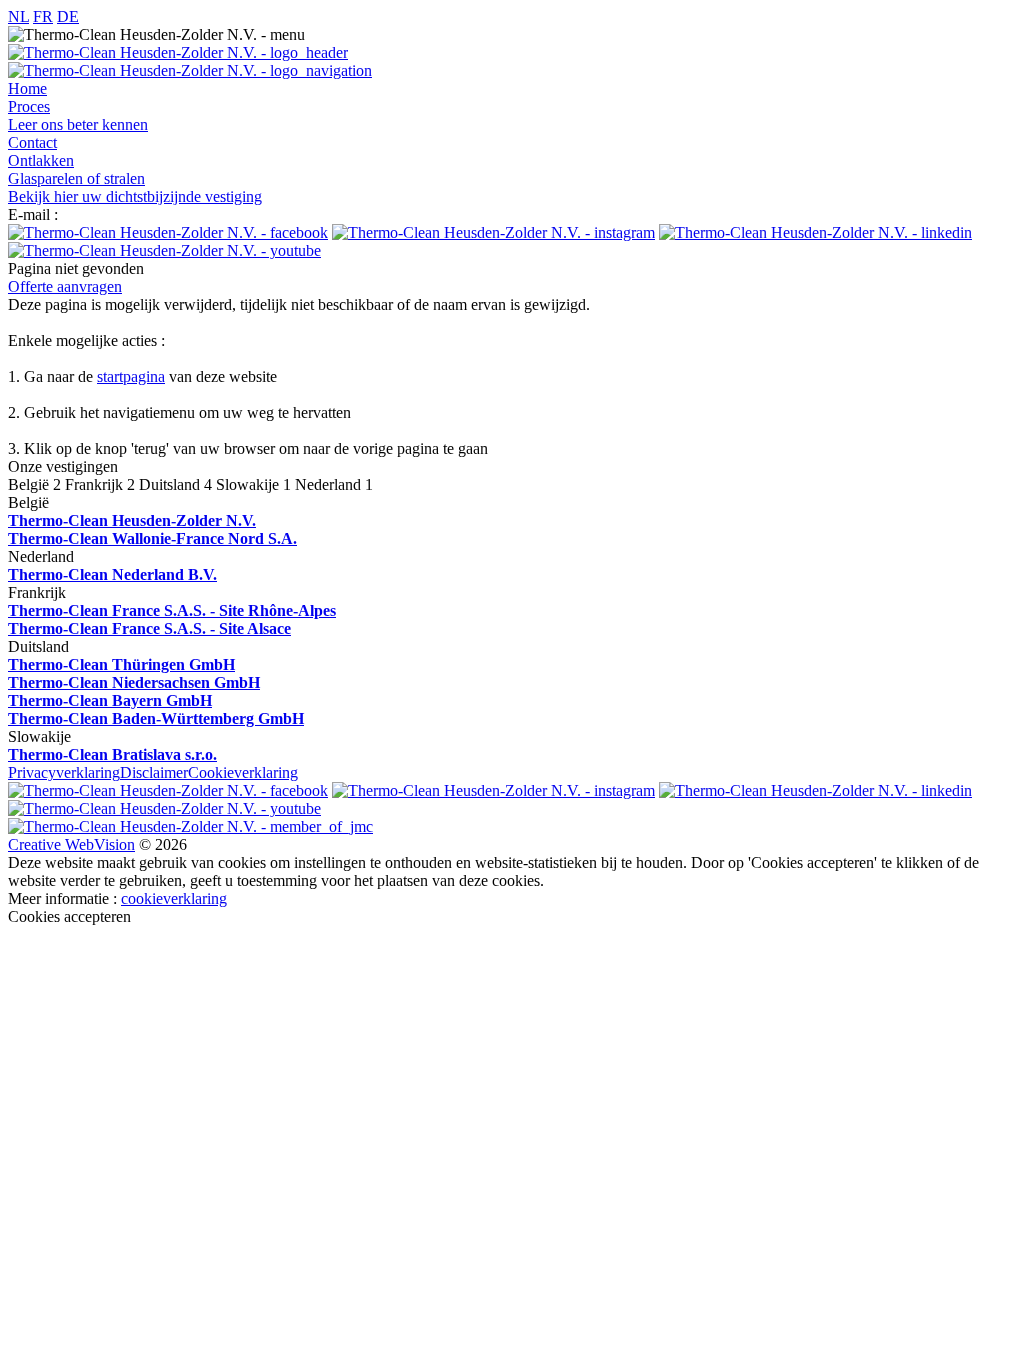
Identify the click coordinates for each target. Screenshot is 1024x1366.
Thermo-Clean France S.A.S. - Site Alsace (149, 628)
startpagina (131, 376)
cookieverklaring (174, 898)
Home (27, 88)
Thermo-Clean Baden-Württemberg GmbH (156, 718)
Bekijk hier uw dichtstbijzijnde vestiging (135, 196)
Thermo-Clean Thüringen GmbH (121, 664)
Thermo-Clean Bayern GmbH (110, 700)
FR (43, 16)
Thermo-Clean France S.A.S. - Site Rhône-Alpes (172, 610)
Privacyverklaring (64, 772)
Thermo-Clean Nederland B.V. (112, 574)
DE (68, 16)
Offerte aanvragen (65, 286)
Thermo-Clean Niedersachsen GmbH (134, 682)
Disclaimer (154, 772)
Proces (29, 106)
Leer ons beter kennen (78, 124)
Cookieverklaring (243, 772)
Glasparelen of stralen (76, 178)
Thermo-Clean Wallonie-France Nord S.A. (152, 538)
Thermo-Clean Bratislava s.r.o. (112, 754)
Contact (32, 142)
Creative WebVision (71, 844)
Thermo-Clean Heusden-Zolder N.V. (132, 520)
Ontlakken (41, 160)
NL (18, 16)
